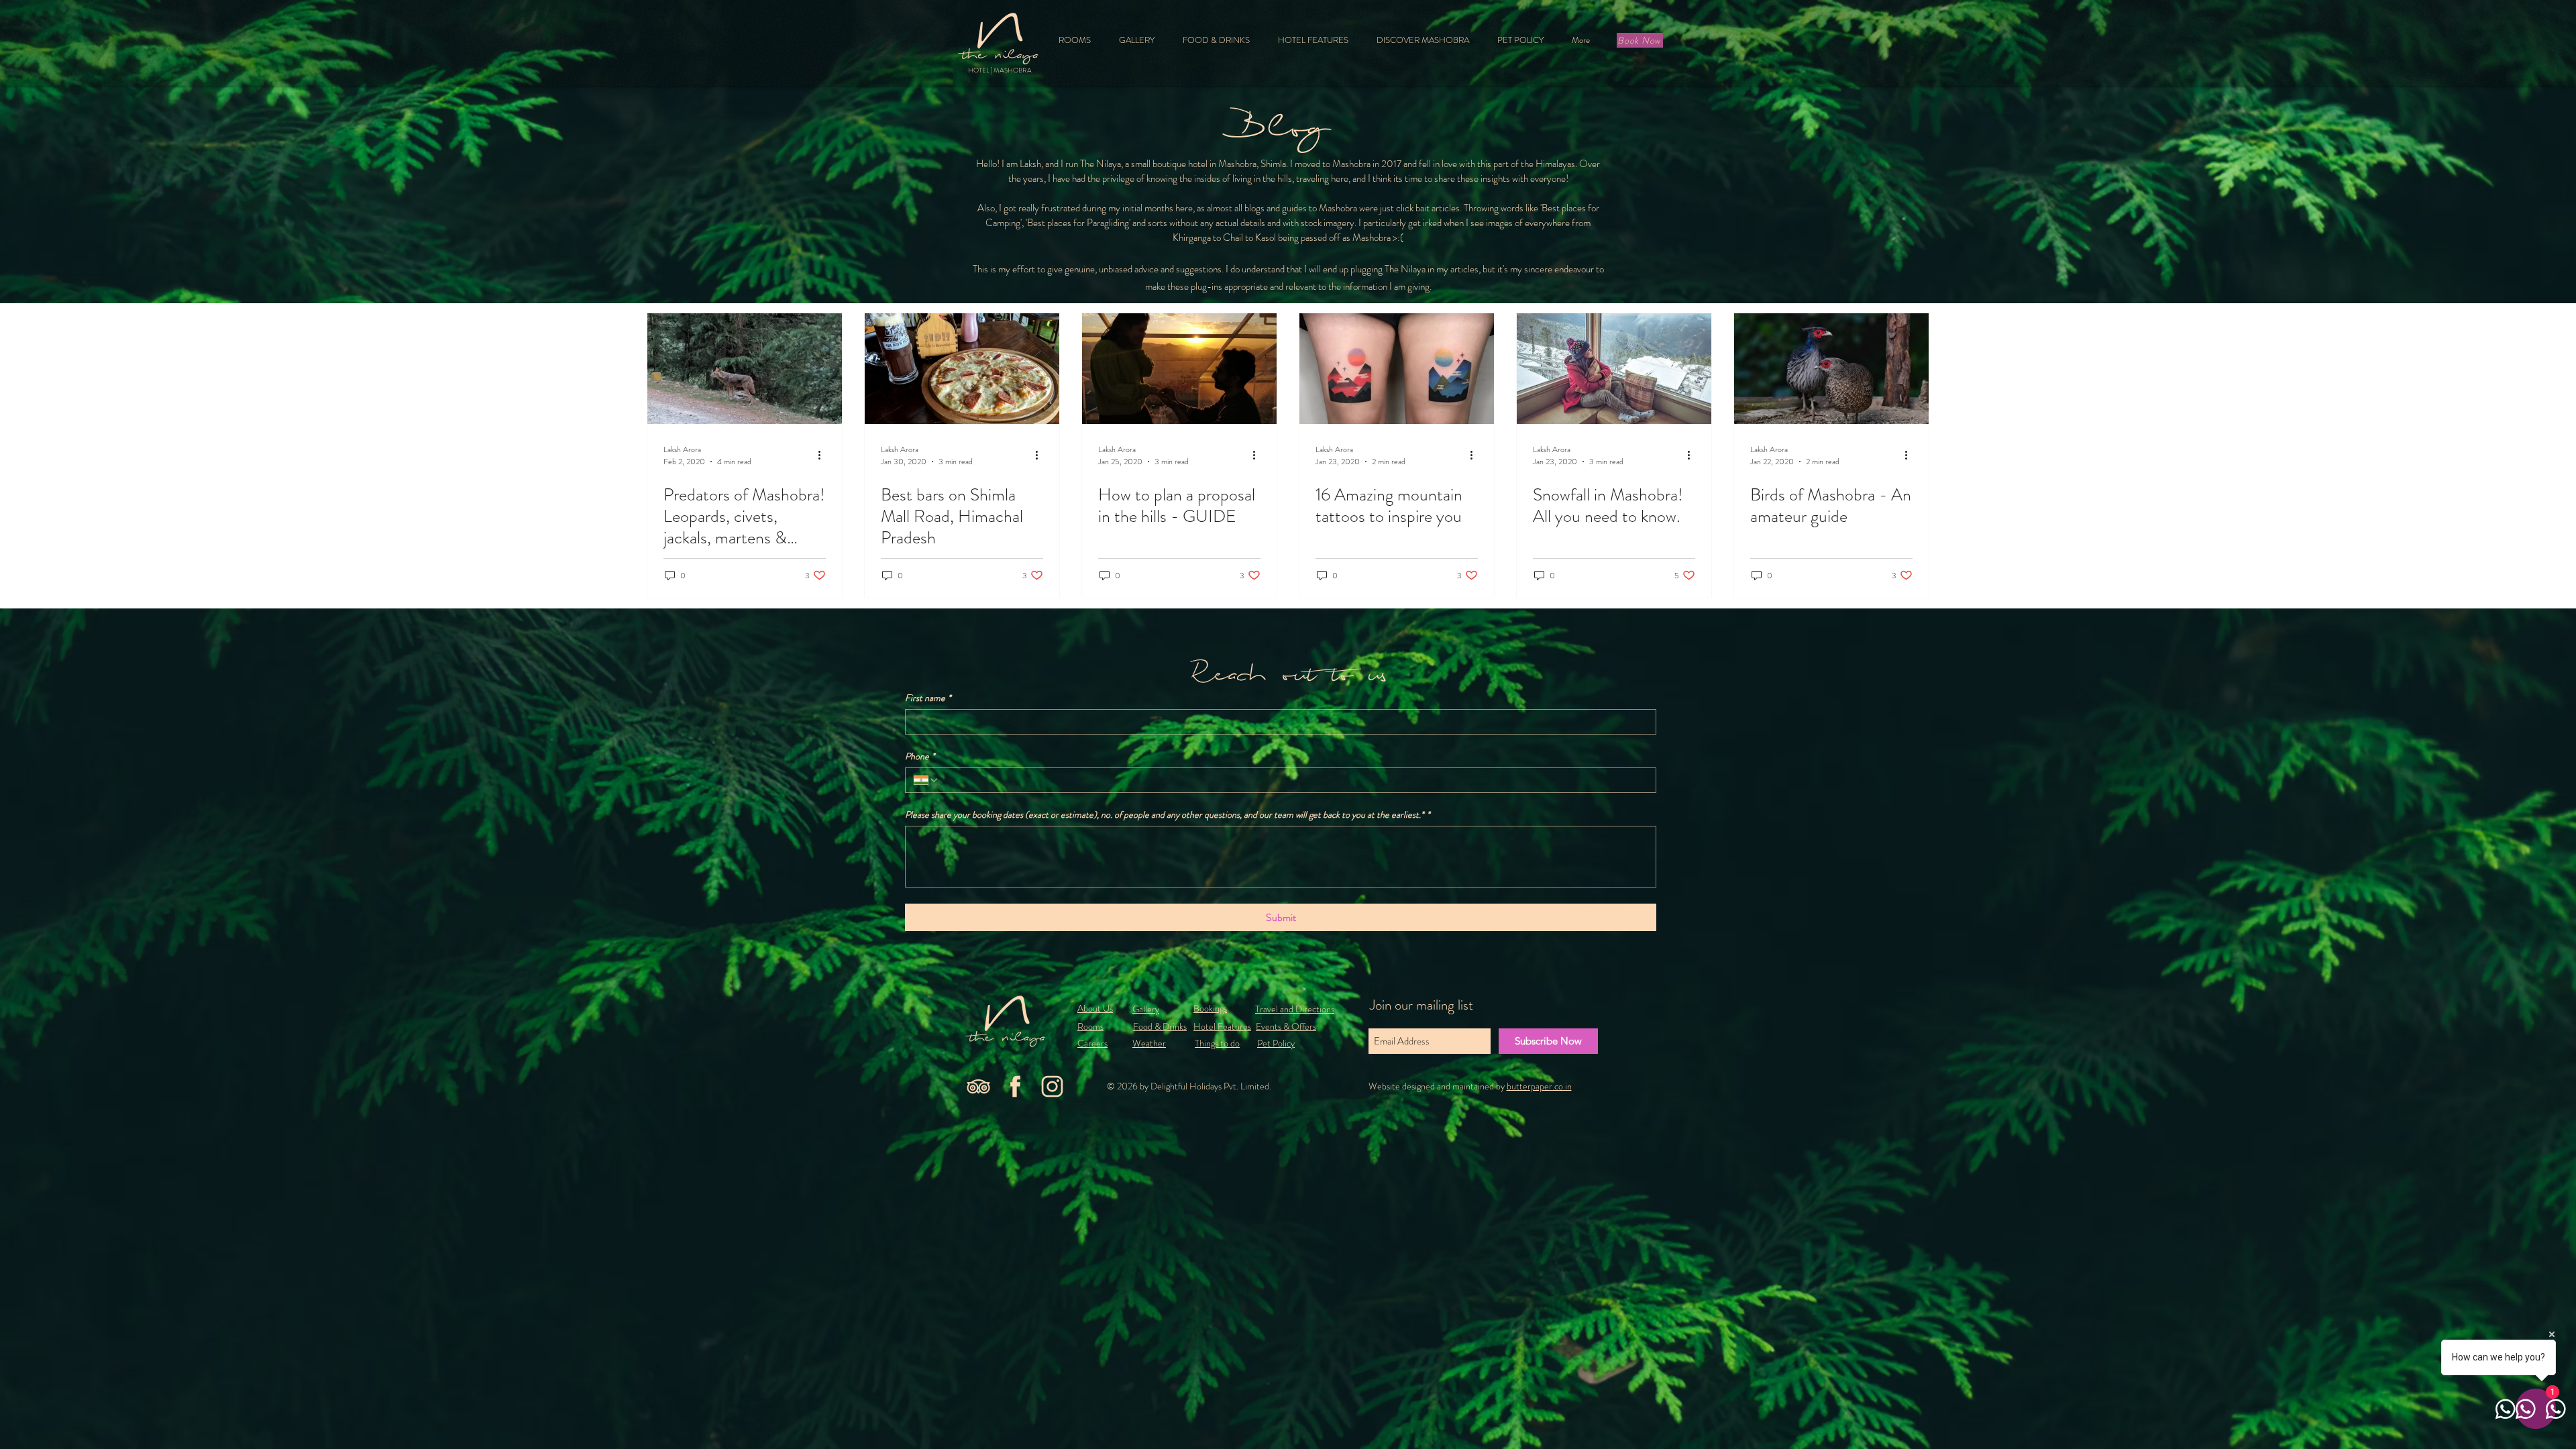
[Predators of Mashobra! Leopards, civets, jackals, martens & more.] (745, 369)
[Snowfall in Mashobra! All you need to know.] (1614, 369)
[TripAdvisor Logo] (978, 1086)
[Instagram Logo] (1052, 1086)
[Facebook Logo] (1015, 1086)
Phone (920, 756)
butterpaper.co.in (1539, 1086)
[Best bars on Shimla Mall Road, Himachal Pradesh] (962, 369)
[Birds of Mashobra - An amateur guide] (1831, 369)
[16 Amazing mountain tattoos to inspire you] (1397, 369)
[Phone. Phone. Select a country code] (926, 780)
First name (928, 698)
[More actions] (824, 455)
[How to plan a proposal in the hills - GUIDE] (1179, 369)
